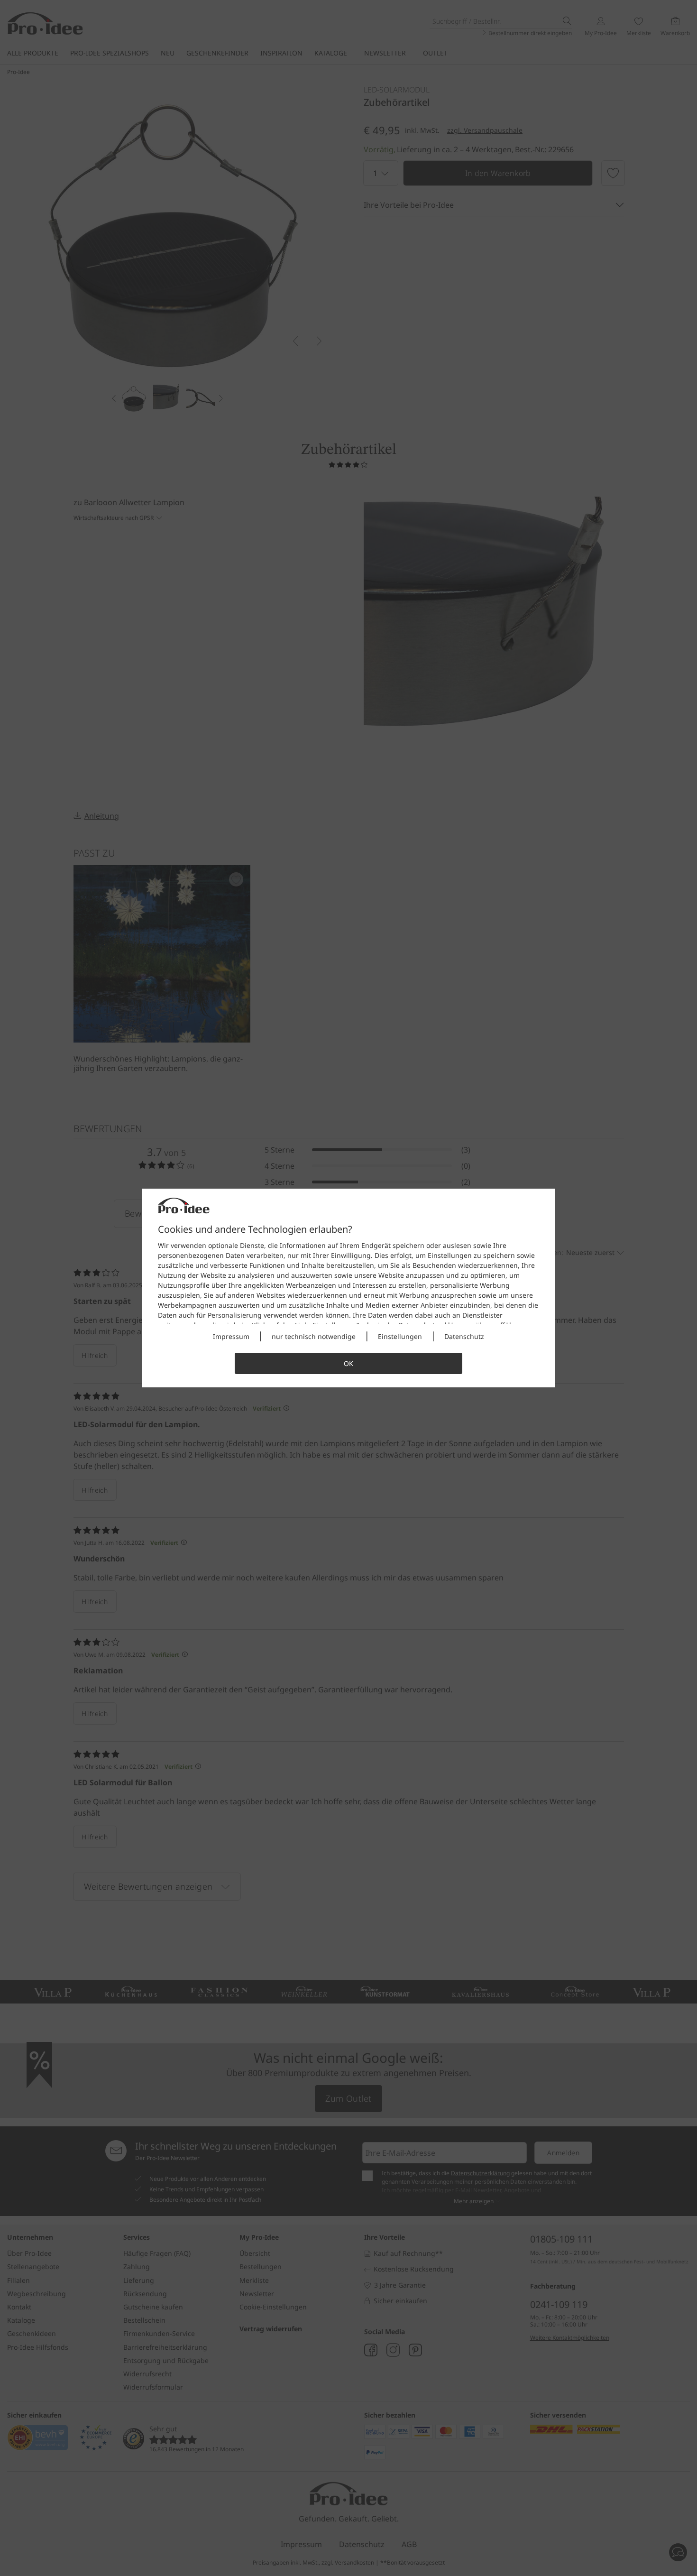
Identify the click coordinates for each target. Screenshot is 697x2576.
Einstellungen (400, 1336)
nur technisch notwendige (314, 1336)
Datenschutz (464, 1336)
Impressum (231, 1336)
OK (348, 1363)
